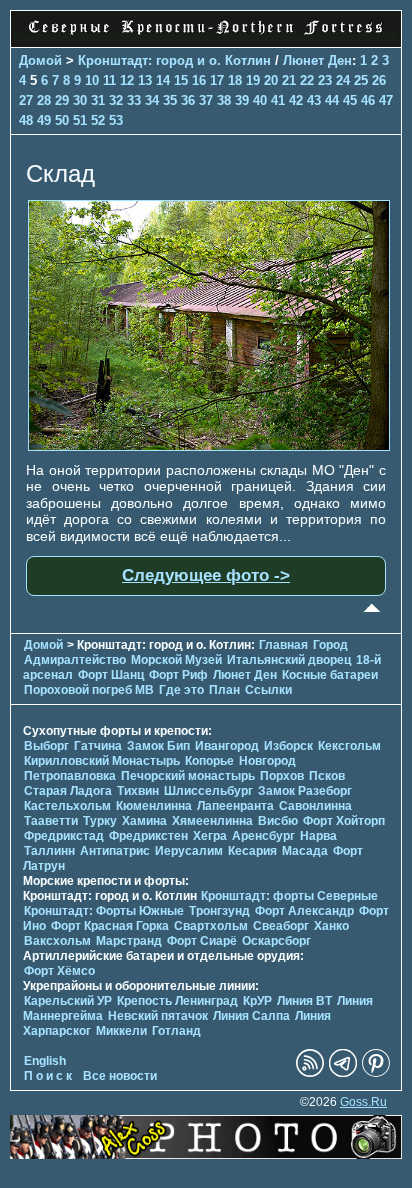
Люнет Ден (317, 60)
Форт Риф (178, 675)
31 (98, 100)
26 (379, 80)
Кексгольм (349, 746)
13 (145, 80)
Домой (40, 60)
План (224, 690)
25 (361, 80)
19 (253, 80)
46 (368, 100)
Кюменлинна (154, 806)
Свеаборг (281, 926)
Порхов (282, 776)
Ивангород (227, 746)
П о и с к (48, 1076)
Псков (327, 776)
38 (224, 100)
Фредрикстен (148, 836)
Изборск (288, 746)
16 (199, 80)
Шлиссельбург (208, 791)
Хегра (210, 836)
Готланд (176, 1031)
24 (343, 80)
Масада (305, 851)
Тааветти (51, 821)
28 (44, 100)
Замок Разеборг (305, 791)
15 (181, 80)
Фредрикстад (64, 836)
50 (62, 120)
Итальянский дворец (289, 660)
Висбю (278, 821)
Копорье (209, 761)
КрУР (257, 1001)
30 (80, 100)
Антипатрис (115, 851)
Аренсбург (263, 836)
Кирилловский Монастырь (102, 761)
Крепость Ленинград (177, 1001)
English (45, 1061)
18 (235, 80)
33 (134, 100)
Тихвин (138, 791)
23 (325, 80)
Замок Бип (158, 746)
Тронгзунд (219, 911)
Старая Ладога (68, 791)
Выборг (46, 746)
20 (271, 80)
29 (62, 100)
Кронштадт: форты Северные (289, 896)
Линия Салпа (251, 1016)
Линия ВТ (304, 1001)
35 (170, 100)
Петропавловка (70, 776)
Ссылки (268, 690)
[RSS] (310, 1073)
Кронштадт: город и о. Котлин (174, 60)
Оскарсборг (276, 941)
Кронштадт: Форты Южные (104, 911)
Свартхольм (211, 926)
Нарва (318, 836)
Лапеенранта (235, 806)
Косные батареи (330, 675)
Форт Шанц (111, 675)
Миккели (121, 1031)
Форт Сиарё (202, 941)
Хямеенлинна (212, 821)
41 (278, 100)
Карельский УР (68, 1001)
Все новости (120, 1076)
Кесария (252, 851)
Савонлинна (315, 806)
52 (98, 120)
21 (289, 80)
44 (332, 100)
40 (260, 100)
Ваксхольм (57, 941)
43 (314, 100)
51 (80, 120)
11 (109, 80)
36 (188, 100)
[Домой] (206, 36)
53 (116, 120)
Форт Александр (304, 911)
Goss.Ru (363, 1102)
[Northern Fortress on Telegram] (343, 1073)
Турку (100, 821)
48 (26, 120)
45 (350, 100)
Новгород (267, 761)
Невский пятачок (158, 1016)
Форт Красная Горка (110, 926)
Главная (283, 645)
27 (26, 100)
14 (163, 80)
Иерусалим (189, 851)
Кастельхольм (67, 806)
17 (217, 80)
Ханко (331, 926)
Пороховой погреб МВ (89, 690)
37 (206, 100)
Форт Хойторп (344, 821)
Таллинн (49, 851)
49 (44, 120)
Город (330, 645)
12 (127, 80)
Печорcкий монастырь (188, 776)
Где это (181, 690)
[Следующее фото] (209, 446)
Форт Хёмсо (59, 971)
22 (307, 80)
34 (152, 100)
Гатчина (98, 746)
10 (92, 80)
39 (242, 100)
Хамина (144, 821)
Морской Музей (176, 660)
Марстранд (129, 941)
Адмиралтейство (75, 660)
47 (386, 100)
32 (116, 100)
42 (296, 100)
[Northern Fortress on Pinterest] (376, 1073)
